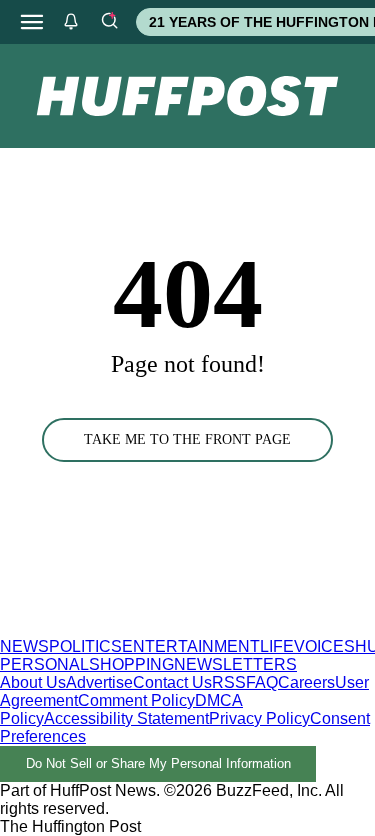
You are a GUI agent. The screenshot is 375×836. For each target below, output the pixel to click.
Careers (306, 682)
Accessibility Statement (126, 718)
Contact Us (172, 682)
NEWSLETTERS (235, 664)
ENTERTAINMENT (191, 646)
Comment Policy (136, 700)
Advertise (99, 682)
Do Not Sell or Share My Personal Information (158, 763)
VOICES (324, 646)
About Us (33, 682)
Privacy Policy (259, 718)
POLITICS (85, 646)
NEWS (24, 646)
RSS (229, 682)
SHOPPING (131, 664)
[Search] (109, 22)
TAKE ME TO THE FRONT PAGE (187, 439)
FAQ (262, 682)
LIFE (277, 646)
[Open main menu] (32, 22)
